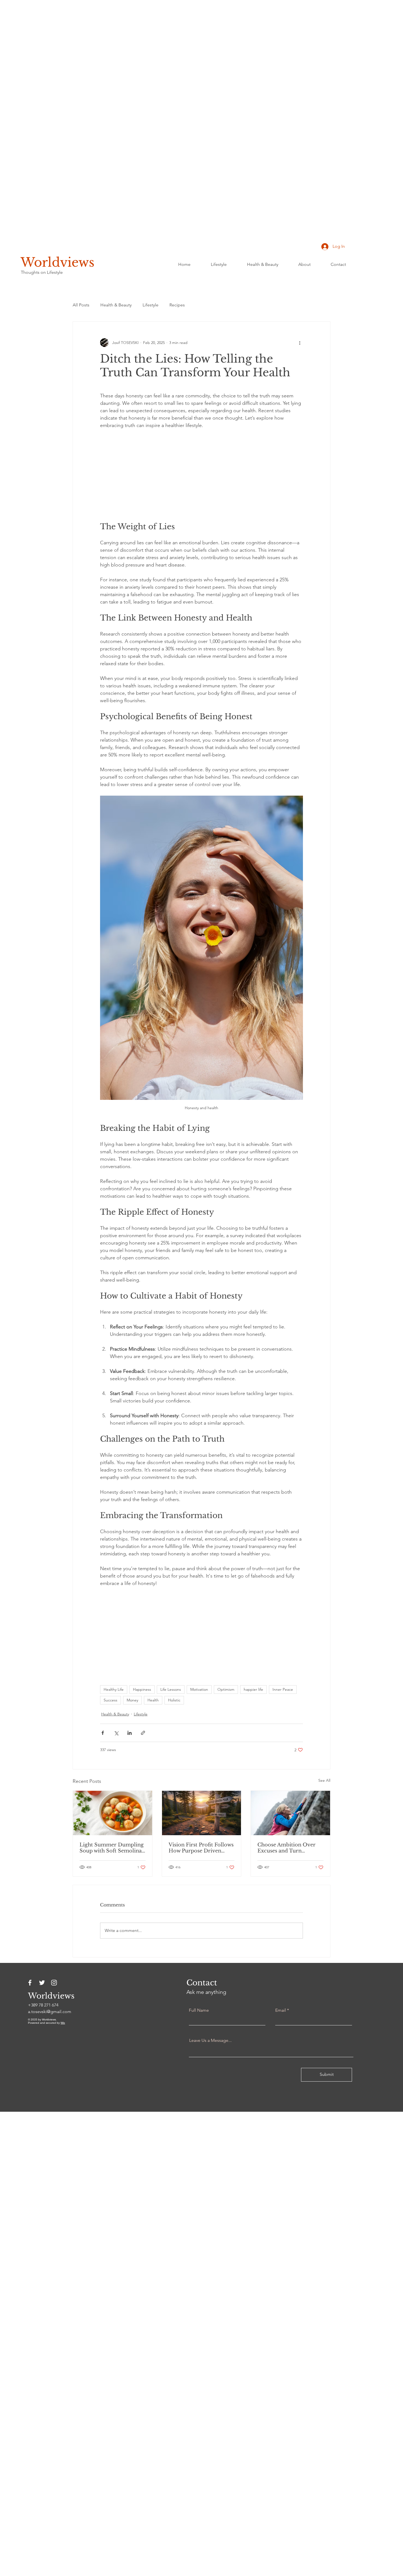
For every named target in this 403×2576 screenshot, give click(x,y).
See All (324, 1780)
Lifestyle (151, 305)
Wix (63, 2023)
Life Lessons (171, 1689)
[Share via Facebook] (103, 1733)
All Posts (81, 305)
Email (281, 2010)
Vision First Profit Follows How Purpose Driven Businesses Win (201, 1848)
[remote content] (201, 476)
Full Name (199, 2010)
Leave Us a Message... (210, 2040)
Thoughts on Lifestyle (42, 272)
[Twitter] (42, 1983)
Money (132, 1700)
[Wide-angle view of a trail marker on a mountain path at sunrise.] (202, 1813)
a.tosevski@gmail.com (50, 2012)
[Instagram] (54, 1983)
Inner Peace (283, 1689)
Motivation (199, 1689)
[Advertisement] (164, 82)
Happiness (142, 1689)
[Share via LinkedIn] (130, 1733)
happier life (253, 1689)
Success (110, 1700)
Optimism (226, 1689)
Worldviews (57, 262)
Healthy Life (114, 1689)
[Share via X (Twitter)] (116, 1733)
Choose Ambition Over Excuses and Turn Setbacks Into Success (286, 1848)
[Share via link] (143, 1733)
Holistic (174, 1700)
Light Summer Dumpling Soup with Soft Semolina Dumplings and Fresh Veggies (112, 1848)
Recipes (177, 305)
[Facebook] (30, 1983)
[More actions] (300, 343)
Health (153, 1700)
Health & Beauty (116, 305)
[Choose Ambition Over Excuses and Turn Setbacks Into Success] (290, 1813)
